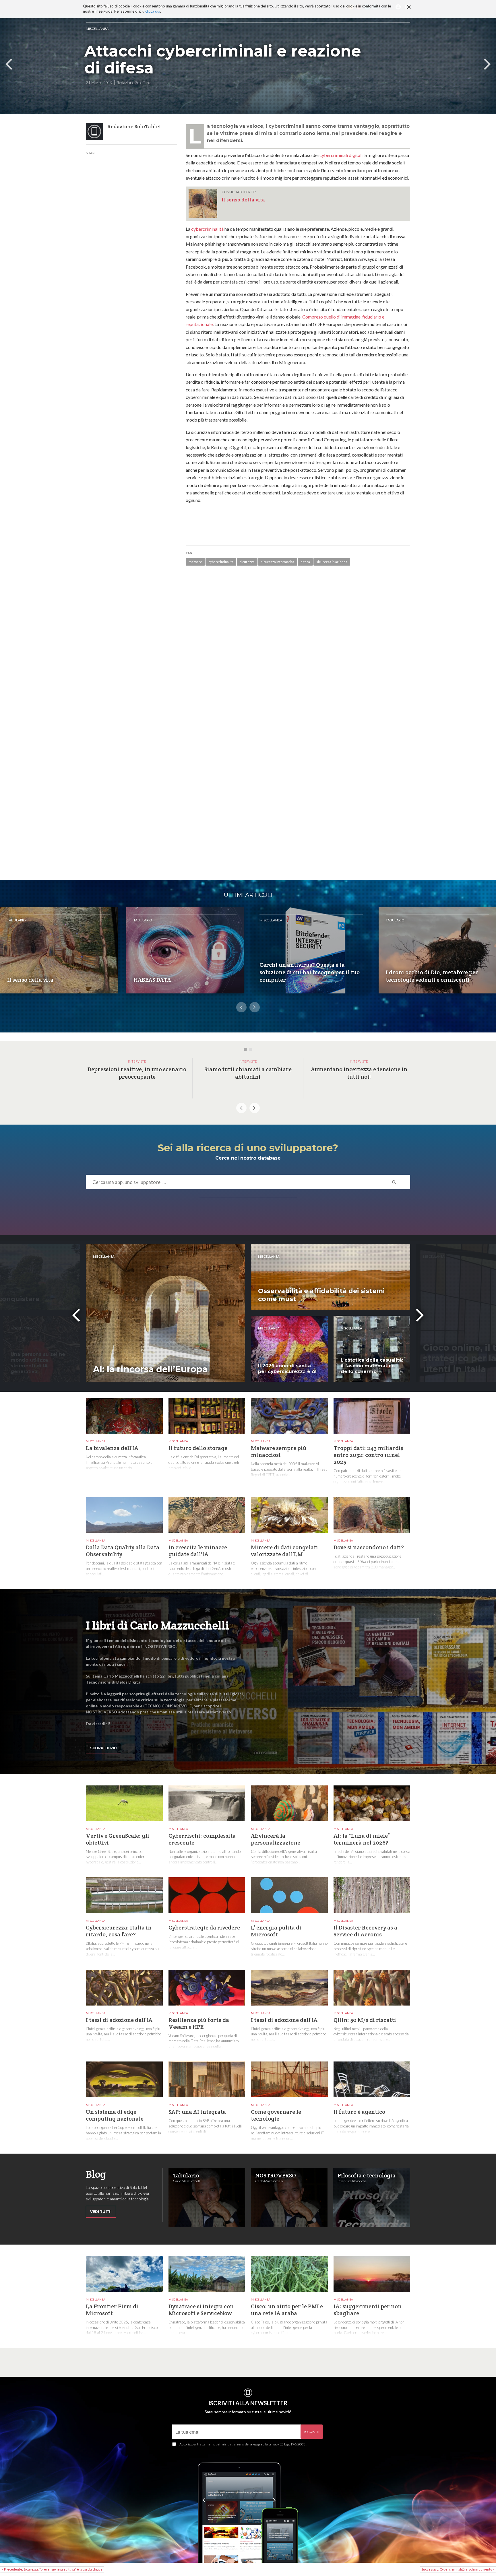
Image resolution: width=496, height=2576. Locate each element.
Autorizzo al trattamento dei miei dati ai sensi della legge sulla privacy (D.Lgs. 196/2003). (243, 2444)
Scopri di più (103, 1748)
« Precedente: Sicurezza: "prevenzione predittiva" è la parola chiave (52, 2569)
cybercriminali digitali (341, 155)
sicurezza (247, 562)
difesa (305, 562)
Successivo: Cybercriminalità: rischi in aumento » (458, 2569)
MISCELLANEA (97, 29)
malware (195, 562)
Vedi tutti (101, 2212)
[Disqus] (298, 653)
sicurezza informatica (278, 562)
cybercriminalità (207, 229)
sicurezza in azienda (332, 562)
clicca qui (153, 11)
